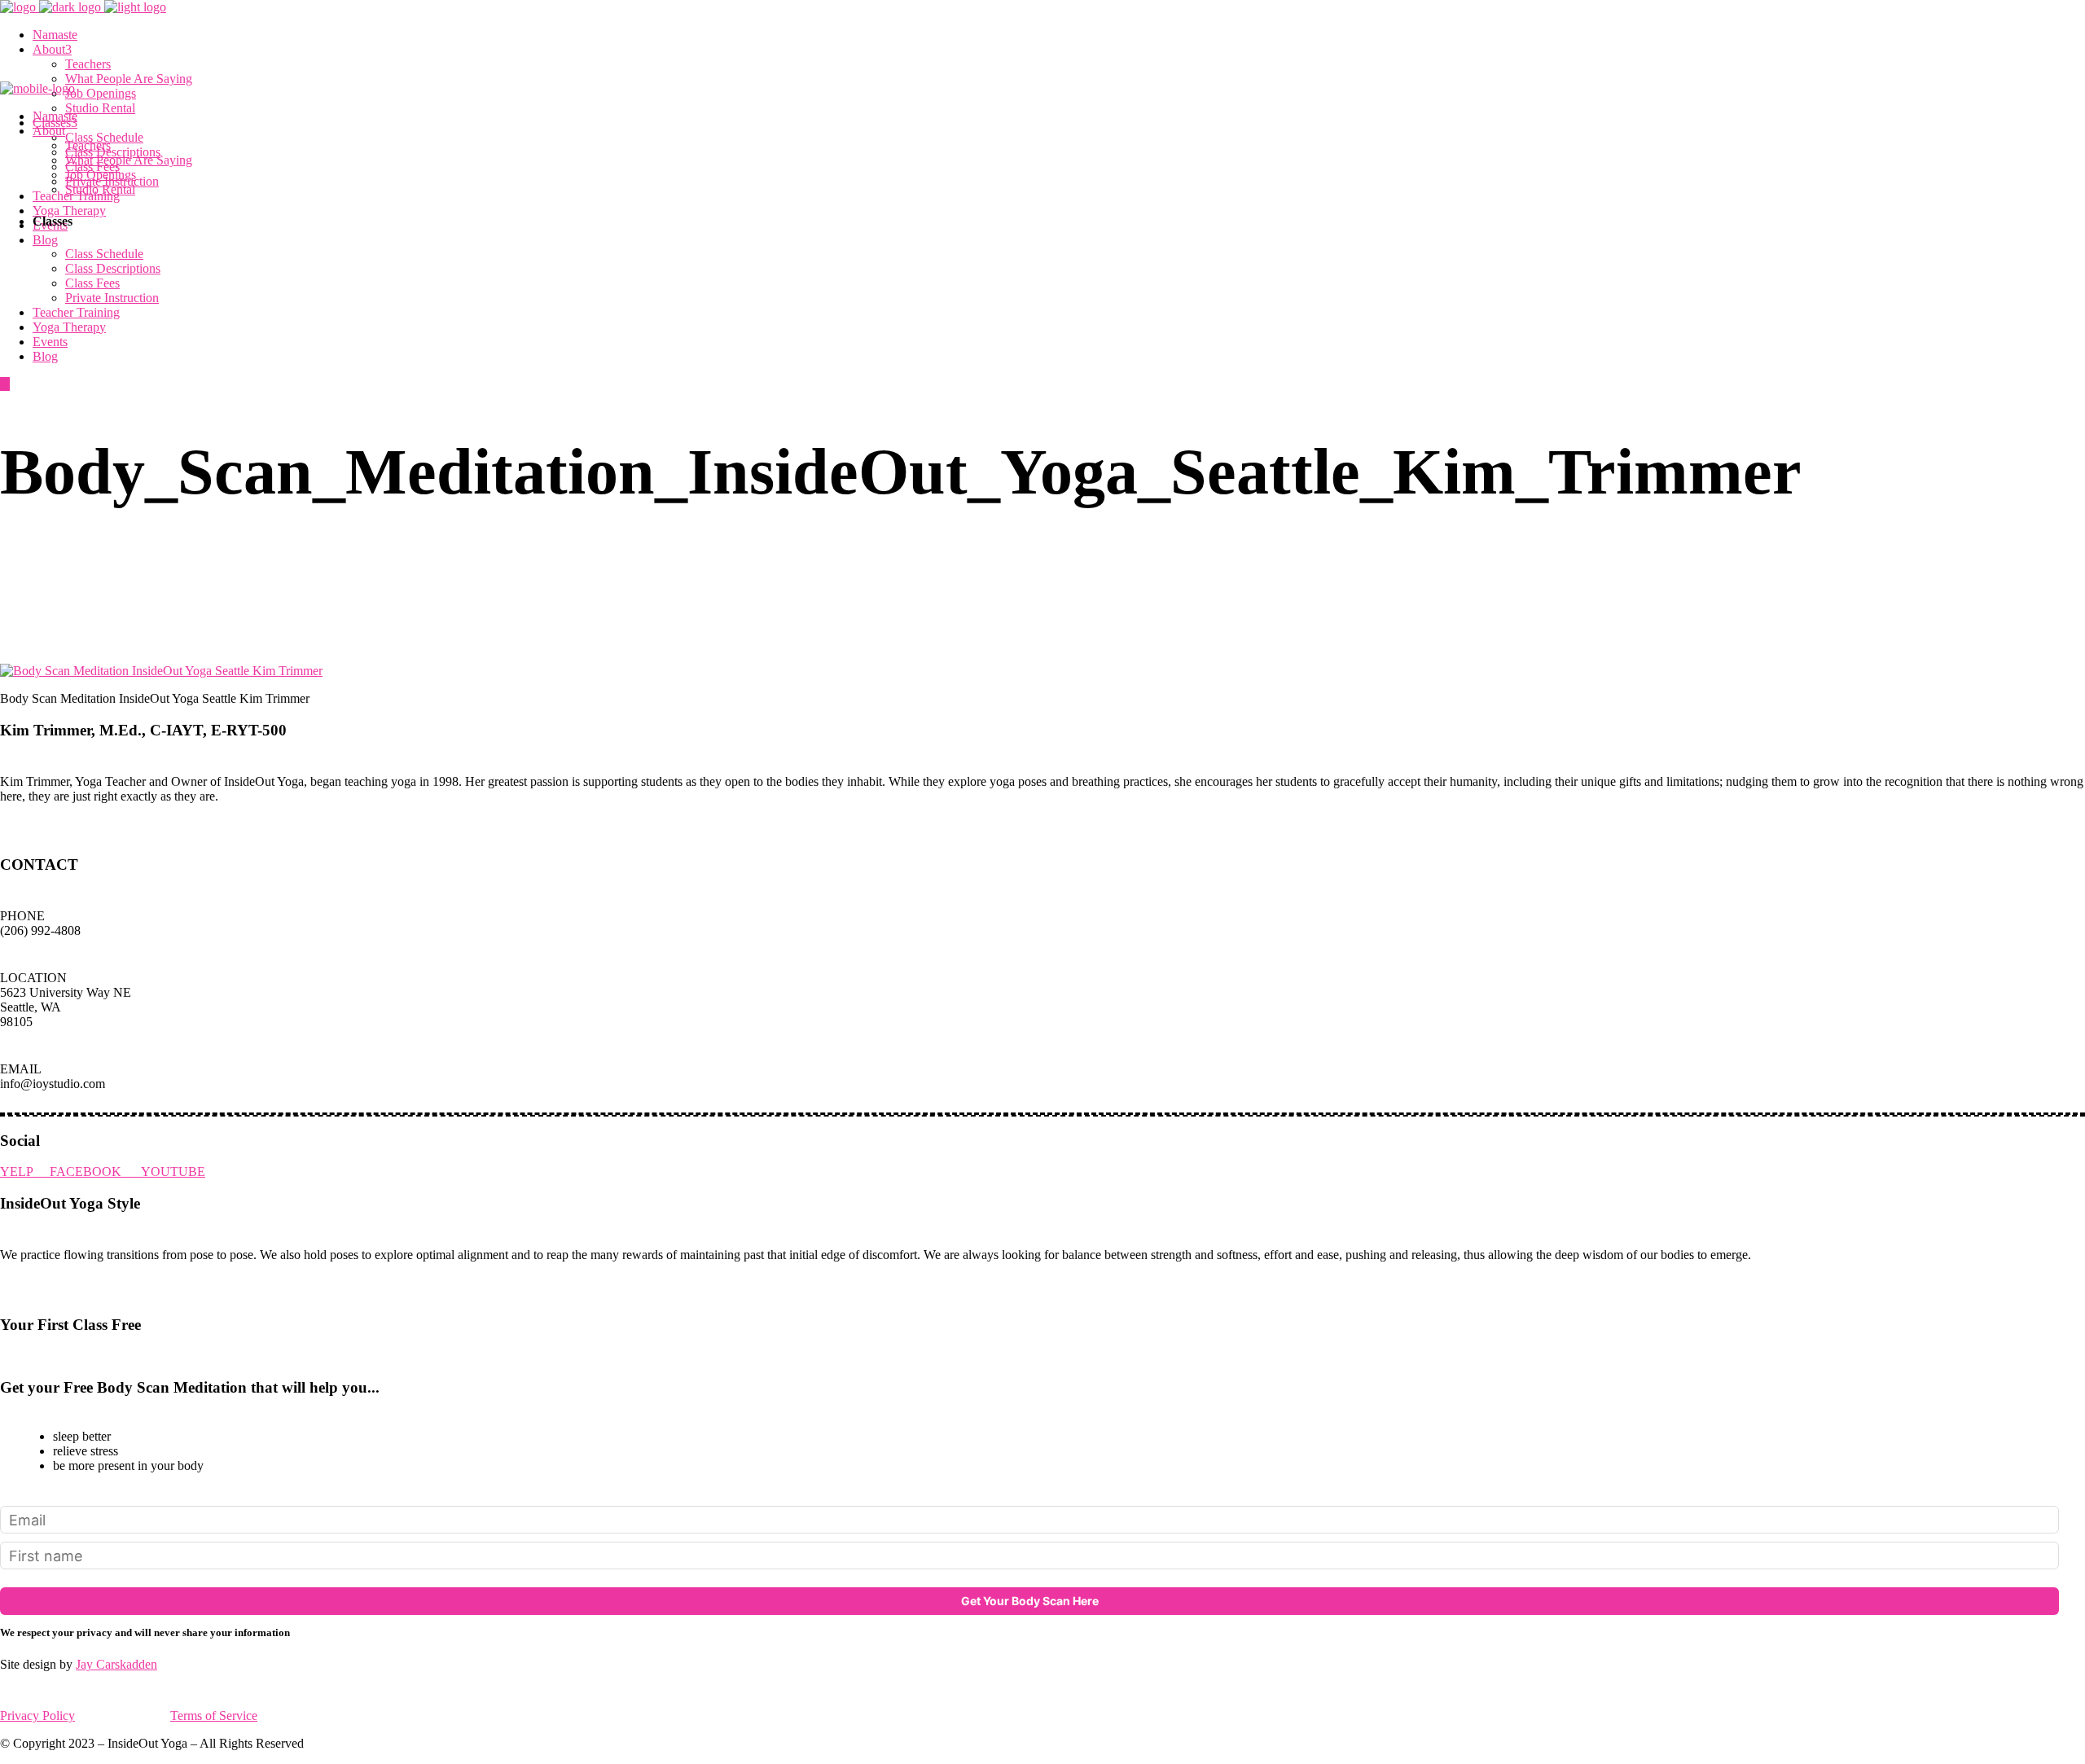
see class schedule (54, 1356)
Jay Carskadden (116, 1664)
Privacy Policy (37, 1716)
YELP (25, 1172)
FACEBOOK (95, 1172)
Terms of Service (214, 1716)
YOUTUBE (173, 1172)
